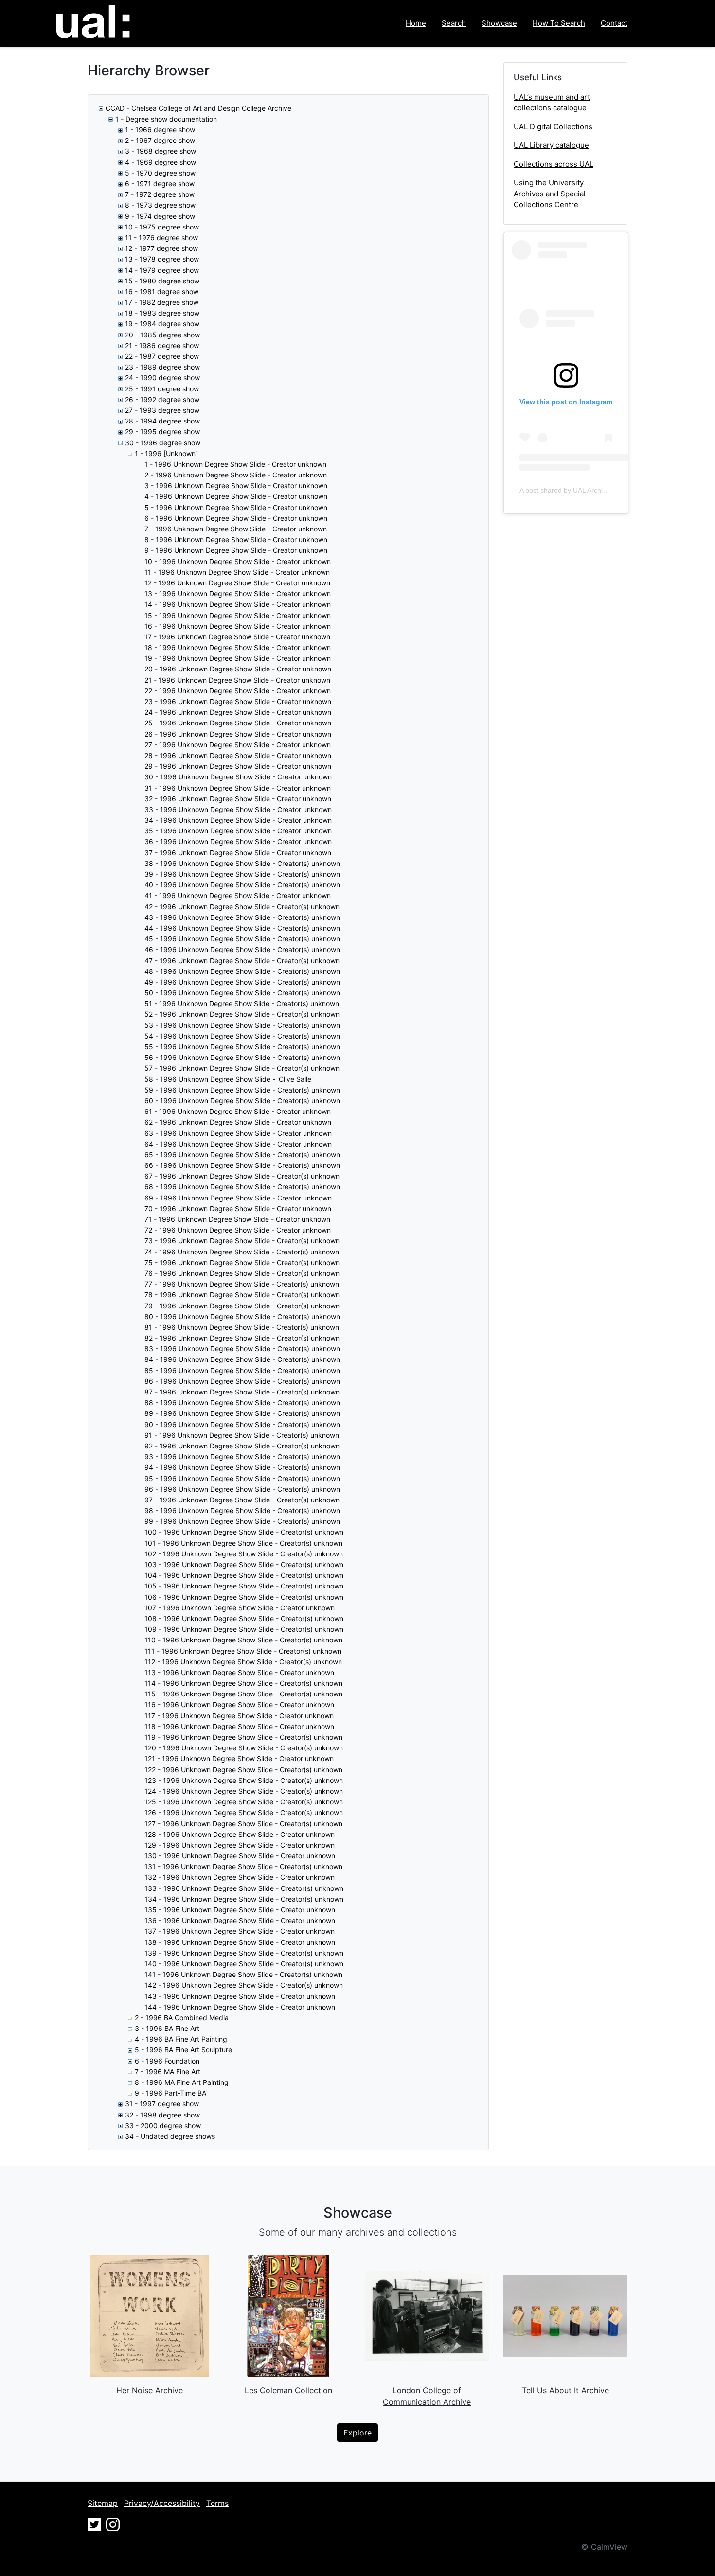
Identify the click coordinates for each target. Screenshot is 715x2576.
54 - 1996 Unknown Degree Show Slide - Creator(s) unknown (242, 1036)
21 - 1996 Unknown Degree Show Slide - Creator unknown (237, 680)
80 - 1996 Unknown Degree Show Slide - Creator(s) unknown (242, 1316)
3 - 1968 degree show (161, 151)
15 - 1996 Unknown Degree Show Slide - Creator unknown (238, 615)
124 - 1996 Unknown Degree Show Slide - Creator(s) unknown (244, 1791)
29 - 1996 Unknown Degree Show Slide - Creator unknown (238, 766)
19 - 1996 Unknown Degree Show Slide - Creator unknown (238, 658)
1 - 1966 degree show (160, 130)
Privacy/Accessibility (162, 2503)
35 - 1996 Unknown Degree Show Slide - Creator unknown (238, 831)
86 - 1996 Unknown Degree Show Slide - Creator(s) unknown (242, 1381)
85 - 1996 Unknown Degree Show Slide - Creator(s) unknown (242, 1370)
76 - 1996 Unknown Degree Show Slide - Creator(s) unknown (242, 1273)
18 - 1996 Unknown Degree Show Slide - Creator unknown (238, 647)
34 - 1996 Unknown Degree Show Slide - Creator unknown (238, 820)
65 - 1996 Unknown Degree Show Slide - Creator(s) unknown (242, 1155)
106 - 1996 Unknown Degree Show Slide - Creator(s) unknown (244, 1597)
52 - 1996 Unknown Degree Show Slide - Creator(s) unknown (242, 1014)
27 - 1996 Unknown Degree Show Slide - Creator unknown (238, 745)
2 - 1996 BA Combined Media (182, 2018)
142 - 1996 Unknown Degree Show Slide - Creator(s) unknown (244, 1985)
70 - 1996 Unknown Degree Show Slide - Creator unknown (238, 1209)
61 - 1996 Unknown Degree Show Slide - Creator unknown (238, 1111)
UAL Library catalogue (551, 145)
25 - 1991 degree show (162, 389)
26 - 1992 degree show (162, 399)
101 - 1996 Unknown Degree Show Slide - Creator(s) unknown (243, 1543)
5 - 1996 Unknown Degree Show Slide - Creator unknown (236, 507)
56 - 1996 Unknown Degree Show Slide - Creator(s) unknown (242, 1057)
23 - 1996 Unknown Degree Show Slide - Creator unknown (238, 701)
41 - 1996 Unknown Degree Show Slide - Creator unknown (238, 895)
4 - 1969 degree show (161, 162)
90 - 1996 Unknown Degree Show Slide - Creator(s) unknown (242, 1424)
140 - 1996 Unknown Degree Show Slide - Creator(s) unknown (244, 1964)
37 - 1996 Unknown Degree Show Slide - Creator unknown (238, 853)
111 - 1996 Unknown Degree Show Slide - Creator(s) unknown (243, 1651)
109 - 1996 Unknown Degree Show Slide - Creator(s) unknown (244, 1629)
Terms (217, 2503)
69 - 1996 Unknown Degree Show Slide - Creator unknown (238, 1198)
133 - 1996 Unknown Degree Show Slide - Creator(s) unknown (244, 1888)
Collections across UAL (554, 164)
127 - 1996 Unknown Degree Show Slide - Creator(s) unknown (243, 1824)
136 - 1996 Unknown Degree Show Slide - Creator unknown (240, 1920)
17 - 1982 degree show (162, 302)
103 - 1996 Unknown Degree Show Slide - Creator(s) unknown (244, 1564)
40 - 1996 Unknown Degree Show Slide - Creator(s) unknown (242, 885)
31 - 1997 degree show (162, 2104)
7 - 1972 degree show (160, 194)
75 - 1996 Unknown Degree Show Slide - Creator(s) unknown (242, 1262)
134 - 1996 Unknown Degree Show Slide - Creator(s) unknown (244, 1899)
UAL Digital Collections (553, 127)
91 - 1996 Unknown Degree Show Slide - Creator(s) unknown (242, 1435)
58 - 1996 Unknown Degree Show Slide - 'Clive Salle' (229, 1079)
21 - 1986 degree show (162, 345)
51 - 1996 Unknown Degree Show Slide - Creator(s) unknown (242, 1003)
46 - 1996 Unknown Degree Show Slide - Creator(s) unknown (242, 949)
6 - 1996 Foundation (167, 2061)
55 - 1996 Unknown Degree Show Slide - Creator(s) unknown (242, 1047)
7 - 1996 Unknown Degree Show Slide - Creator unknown (236, 529)
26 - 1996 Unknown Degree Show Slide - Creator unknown (238, 734)
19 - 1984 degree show (162, 324)
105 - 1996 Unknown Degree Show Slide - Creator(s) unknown (244, 1586)
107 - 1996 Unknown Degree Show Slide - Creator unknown (240, 1608)
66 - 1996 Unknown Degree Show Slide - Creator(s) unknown (242, 1165)
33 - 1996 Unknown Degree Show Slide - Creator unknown (238, 809)
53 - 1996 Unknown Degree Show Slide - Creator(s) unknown (242, 1025)
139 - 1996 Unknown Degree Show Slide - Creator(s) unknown (244, 1953)
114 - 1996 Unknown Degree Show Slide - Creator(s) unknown (243, 1683)
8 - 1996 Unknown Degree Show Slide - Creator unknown (236, 539)
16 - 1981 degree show (162, 291)
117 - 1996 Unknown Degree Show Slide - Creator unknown (239, 1716)
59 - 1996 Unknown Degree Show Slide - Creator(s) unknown (242, 1090)
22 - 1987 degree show (162, 356)
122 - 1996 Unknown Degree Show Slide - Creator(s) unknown (243, 1770)
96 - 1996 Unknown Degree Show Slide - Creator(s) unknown (242, 1489)
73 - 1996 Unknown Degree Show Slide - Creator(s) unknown (242, 1241)
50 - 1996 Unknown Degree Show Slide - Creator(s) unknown (242, 993)
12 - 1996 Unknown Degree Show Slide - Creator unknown (237, 583)
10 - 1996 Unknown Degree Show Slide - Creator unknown (238, 561)
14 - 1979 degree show (162, 270)
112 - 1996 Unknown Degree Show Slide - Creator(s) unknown (243, 1662)
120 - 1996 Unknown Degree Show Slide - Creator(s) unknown (244, 1748)
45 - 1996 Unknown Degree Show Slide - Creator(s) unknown (242, 939)
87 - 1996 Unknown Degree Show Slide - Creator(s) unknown (242, 1392)
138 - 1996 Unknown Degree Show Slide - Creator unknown (240, 1942)
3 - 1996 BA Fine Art (167, 2028)
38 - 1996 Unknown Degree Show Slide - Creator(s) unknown (242, 863)
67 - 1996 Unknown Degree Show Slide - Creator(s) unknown (242, 1176)
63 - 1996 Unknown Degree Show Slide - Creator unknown (238, 1133)
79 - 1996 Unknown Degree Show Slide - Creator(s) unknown (242, 1306)
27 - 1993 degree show (162, 410)
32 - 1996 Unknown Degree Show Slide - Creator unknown (238, 799)
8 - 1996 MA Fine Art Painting (182, 2082)
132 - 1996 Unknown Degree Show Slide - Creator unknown (240, 1877)
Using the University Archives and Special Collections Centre (550, 194)
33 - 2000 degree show (163, 2126)
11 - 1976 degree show (161, 238)
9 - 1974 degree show (160, 216)
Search (454, 23)
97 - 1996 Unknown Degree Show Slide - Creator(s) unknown (242, 1500)
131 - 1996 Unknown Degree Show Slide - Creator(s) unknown (243, 1866)
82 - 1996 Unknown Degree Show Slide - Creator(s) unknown (242, 1338)
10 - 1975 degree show (162, 227)
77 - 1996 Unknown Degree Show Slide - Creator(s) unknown (242, 1284)
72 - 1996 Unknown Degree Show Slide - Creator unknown (238, 1230)
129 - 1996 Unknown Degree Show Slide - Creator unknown (240, 1845)
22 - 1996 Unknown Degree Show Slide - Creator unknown (238, 691)
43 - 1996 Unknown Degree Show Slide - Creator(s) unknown (242, 917)
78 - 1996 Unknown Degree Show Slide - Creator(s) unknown (242, 1295)
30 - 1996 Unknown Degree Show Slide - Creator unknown (238, 777)
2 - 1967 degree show (160, 140)
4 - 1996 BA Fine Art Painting (181, 2039)
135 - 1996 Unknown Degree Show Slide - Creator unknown (240, 1910)
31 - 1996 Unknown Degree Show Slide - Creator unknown (238, 788)
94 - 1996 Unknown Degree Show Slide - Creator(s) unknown (242, 1467)
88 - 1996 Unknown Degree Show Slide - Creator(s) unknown (242, 1403)
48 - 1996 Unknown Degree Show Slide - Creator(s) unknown (242, 971)
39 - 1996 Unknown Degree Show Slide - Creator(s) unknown (242, 874)
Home (416, 23)
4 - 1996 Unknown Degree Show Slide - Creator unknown (236, 496)
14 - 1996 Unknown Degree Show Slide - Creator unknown (238, 604)
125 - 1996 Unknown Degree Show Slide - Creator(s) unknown (244, 1802)
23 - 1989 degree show (162, 367)
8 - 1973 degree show (160, 205)
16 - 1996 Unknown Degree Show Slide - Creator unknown (238, 626)
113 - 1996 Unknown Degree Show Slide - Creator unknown (239, 1672)
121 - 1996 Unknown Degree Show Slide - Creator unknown (239, 1758)
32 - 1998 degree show (162, 2115)
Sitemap (103, 2503)
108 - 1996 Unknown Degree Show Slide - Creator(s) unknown (244, 1618)
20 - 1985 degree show (162, 335)
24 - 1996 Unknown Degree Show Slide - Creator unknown (238, 712)
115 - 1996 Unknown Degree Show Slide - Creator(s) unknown (243, 1694)
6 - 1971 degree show (160, 184)
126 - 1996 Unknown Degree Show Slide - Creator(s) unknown (244, 1812)
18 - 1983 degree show (162, 313)
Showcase (499, 23)
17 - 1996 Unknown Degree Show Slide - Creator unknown (237, 637)
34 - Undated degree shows (170, 2136)
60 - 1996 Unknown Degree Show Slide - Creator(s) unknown (242, 1101)
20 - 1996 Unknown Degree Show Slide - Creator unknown (238, 669)
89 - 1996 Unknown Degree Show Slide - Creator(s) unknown (242, 1413)
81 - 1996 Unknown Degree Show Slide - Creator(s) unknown (242, 1327)
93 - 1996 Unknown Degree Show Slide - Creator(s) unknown (242, 1456)
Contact (614, 23)
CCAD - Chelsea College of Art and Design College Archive (198, 108)
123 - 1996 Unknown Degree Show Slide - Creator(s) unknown (244, 1780)
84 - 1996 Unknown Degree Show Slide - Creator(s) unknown (242, 1359)
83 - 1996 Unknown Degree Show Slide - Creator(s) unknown (242, 1349)
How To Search (559, 23)
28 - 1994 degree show (162, 421)
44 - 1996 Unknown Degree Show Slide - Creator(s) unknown (242, 928)
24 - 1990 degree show (162, 378)
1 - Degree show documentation (166, 119)
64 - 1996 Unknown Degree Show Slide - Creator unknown (238, 1144)
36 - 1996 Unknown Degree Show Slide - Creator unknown (238, 841)
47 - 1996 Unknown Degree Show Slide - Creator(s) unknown (242, 961)
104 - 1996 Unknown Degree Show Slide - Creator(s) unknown (244, 1575)
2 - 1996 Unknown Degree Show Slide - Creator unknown (236, 475)
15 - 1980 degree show (162, 281)
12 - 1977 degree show (161, 248)
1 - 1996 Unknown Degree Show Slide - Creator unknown (235, 464)
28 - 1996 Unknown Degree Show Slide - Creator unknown (238, 755)
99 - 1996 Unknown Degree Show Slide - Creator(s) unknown (242, 1521)
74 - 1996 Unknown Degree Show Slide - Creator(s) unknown (242, 1252)
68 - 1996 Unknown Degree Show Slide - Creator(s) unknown (242, 1187)
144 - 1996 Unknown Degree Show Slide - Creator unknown (240, 2007)
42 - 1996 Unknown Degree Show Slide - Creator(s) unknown (242, 907)
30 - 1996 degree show (163, 443)
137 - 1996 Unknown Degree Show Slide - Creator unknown (240, 1931)
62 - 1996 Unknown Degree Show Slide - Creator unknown (238, 1122)
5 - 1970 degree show (160, 173)
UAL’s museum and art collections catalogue (552, 103)
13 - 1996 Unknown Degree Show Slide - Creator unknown (238, 593)
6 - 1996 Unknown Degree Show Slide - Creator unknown (236, 518)
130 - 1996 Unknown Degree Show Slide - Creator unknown (240, 1856)
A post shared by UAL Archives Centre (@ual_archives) (604, 490)
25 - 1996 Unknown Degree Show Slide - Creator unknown (238, 723)
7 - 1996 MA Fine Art (168, 2072)
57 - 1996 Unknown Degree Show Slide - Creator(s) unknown (242, 1068)
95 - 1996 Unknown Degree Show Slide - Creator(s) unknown (242, 1478)
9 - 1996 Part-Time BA (170, 2093)
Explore (357, 2433)
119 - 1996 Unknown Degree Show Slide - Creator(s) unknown (243, 1737)
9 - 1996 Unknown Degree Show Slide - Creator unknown (236, 550)
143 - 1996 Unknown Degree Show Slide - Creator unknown (240, 1996)
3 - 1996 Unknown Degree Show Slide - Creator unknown (236, 485)
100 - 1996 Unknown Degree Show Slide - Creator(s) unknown (244, 1532)
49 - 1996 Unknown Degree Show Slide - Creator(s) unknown (242, 982)
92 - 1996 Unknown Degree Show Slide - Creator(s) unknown (242, 1446)
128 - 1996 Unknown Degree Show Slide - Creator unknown (240, 1834)
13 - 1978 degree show (162, 259)
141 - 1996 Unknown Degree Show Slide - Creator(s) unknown (243, 1974)
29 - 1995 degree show (162, 432)
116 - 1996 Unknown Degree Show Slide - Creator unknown (239, 1704)
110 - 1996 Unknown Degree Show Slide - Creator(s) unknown (243, 1640)
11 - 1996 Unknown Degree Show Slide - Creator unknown (237, 572)
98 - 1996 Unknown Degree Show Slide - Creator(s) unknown (242, 1510)
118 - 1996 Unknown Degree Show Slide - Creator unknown (239, 1726)
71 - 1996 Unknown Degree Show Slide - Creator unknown (237, 1219)
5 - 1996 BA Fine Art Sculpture (183, 2050)
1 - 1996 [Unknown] (166, 453)
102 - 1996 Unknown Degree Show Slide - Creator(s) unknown (244, 1554)
